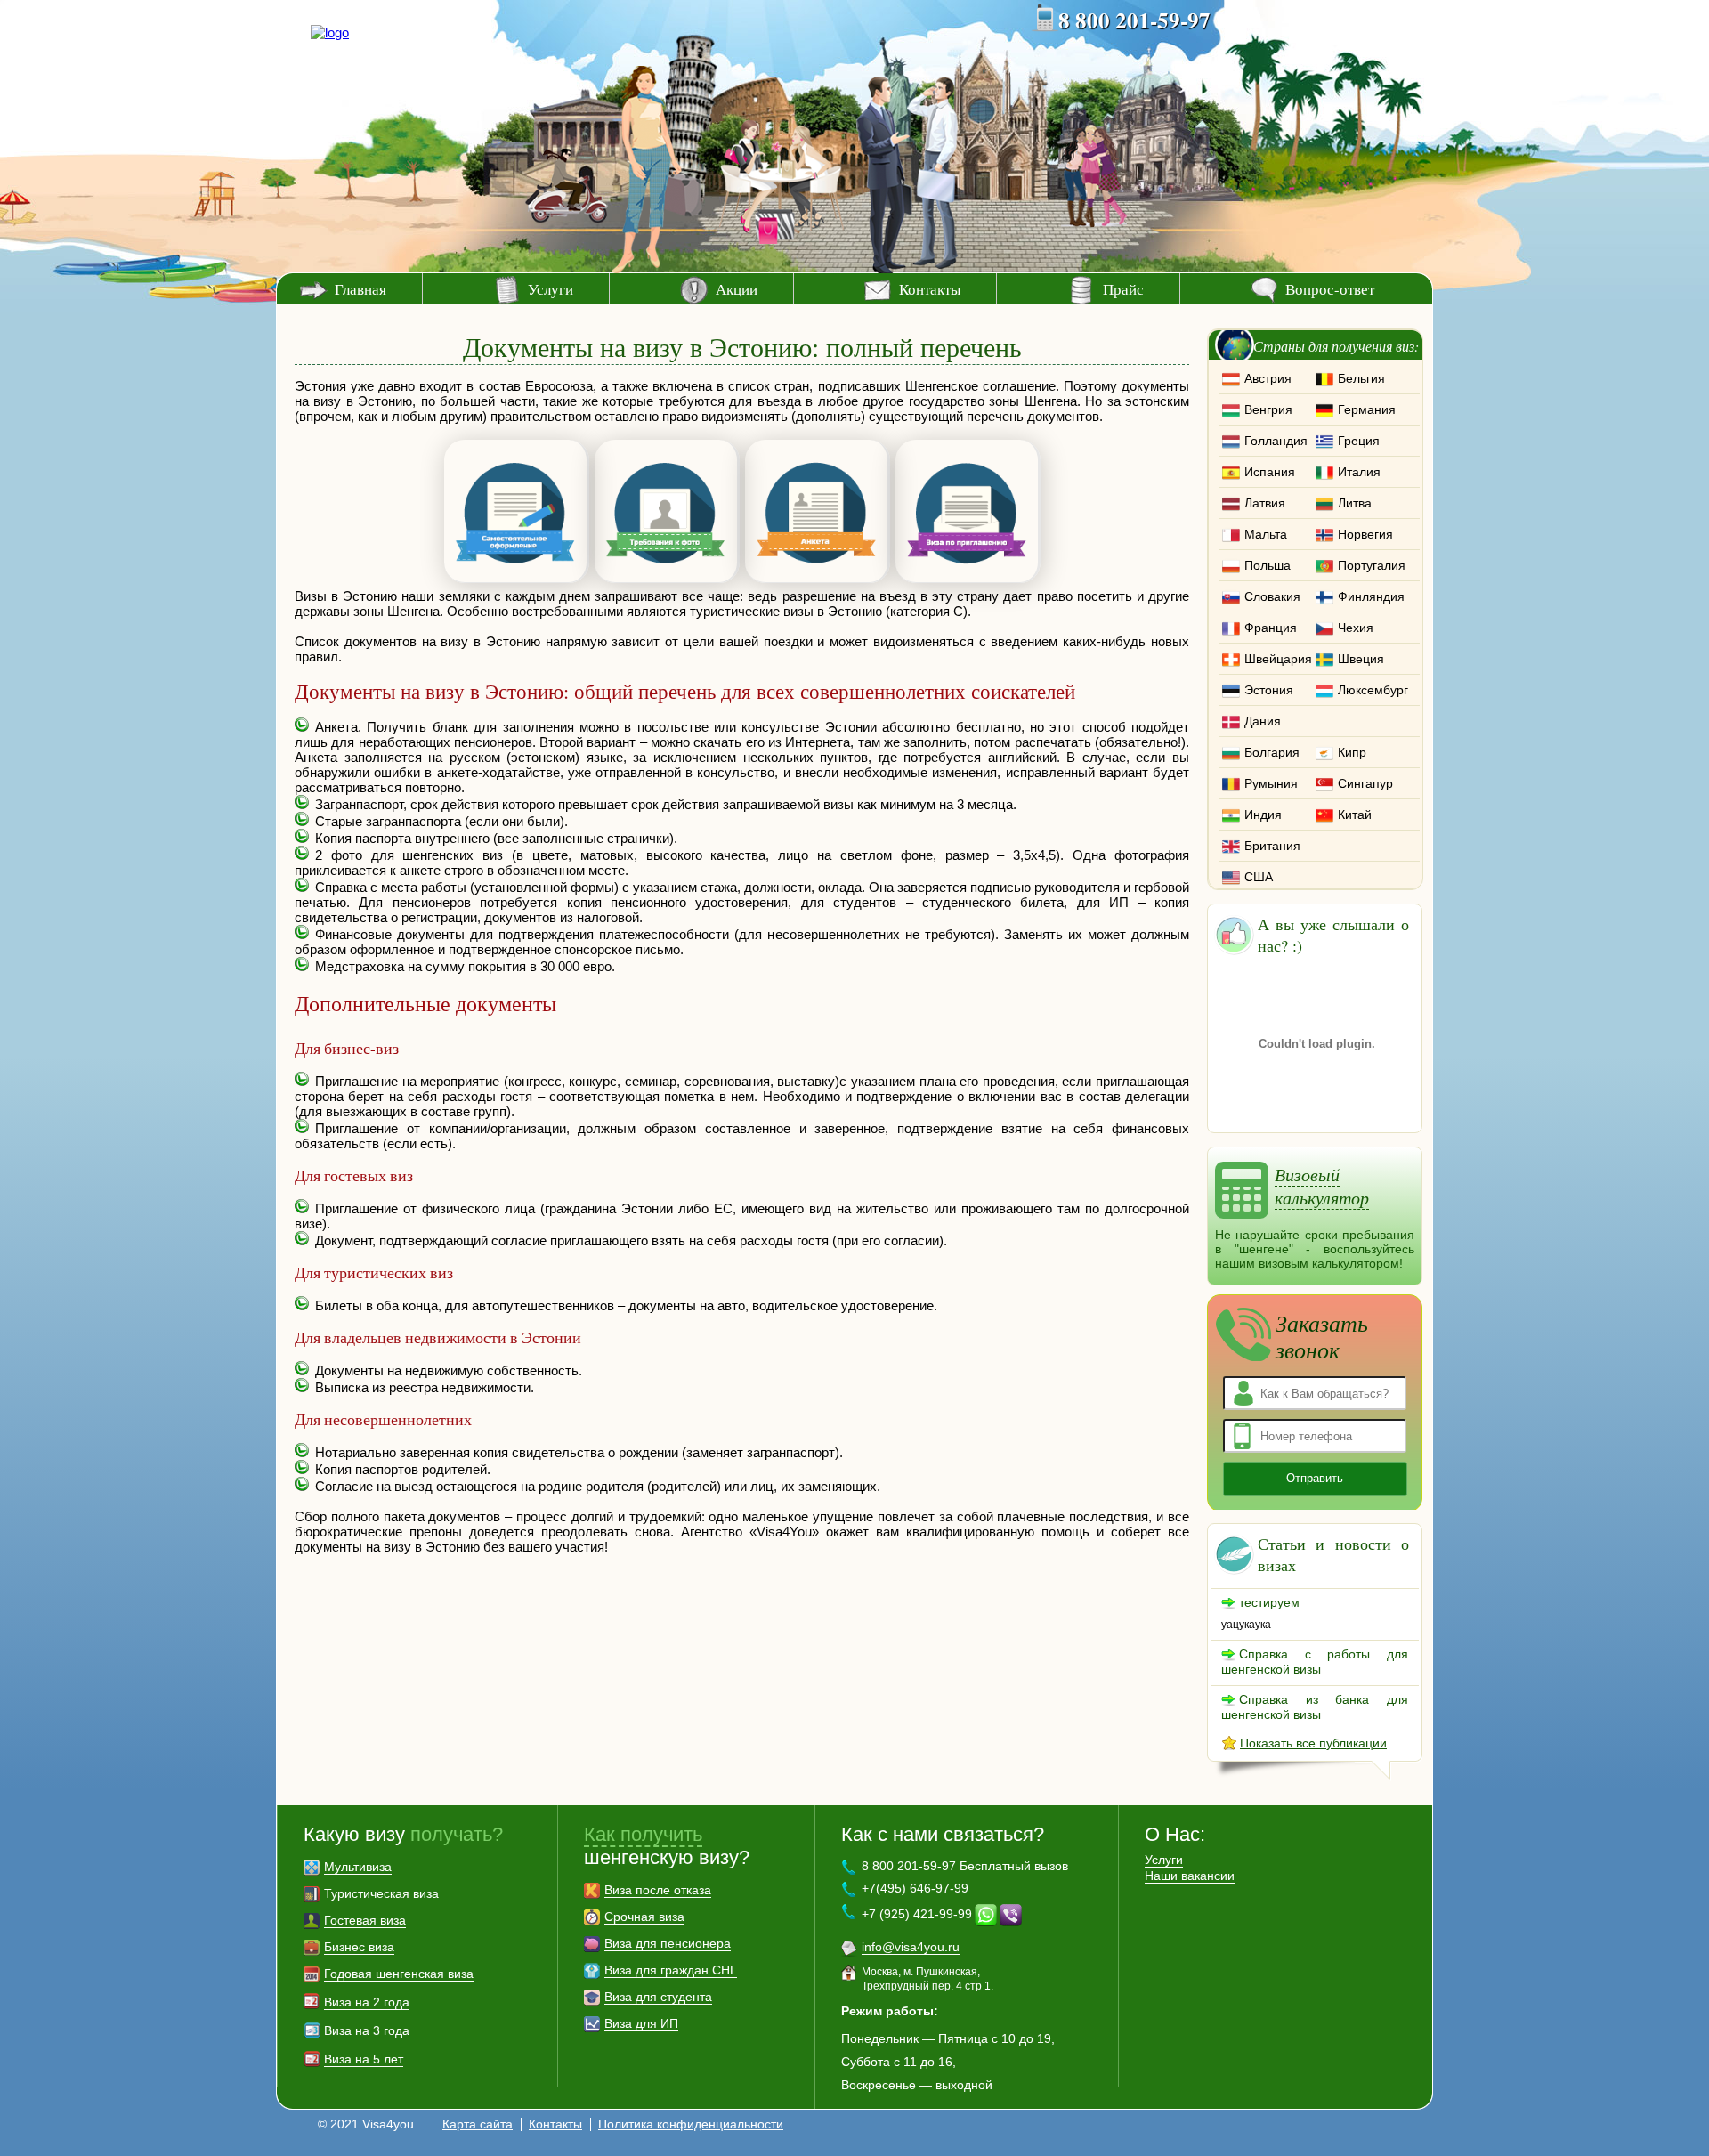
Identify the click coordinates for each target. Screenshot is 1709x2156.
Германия (1367, 409)
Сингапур (1365, 783)
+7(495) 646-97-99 (915, 1888)
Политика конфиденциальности (691, 2124)
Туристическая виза (381, 1893)
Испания (1270, 472)
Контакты (930, 289)
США (1259, 877)
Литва (1355, 503)
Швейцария (1278, 659)
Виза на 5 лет (364, 2059)
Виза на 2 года (367, 2002)
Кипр (1352, 752)
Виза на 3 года (367, 2030)
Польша (1268, 565)
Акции (737, 289)
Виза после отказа (658, 1890)
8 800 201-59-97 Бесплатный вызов (965, 1866)
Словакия (1272, 596)
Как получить (643, 1834)
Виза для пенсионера (668, 1943)
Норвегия (1365, 534)
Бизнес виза (359, 1947)
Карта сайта (478, 2124)
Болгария (1272, 752)
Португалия (1372, 565)
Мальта (1266, 534)
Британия (1272, 846)
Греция (1359, 441)
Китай (1355, 815)
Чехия (1356, 628)
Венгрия (1268, 409)
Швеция (1361, 659)
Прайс (1123, 289)
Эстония (1269, 690)
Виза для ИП (641, 2023)
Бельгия (1361, 378)
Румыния (1271, 783)
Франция (1271, 628)
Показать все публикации (1313, 1743)
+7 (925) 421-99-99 (917, 1914)
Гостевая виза (365, 1920)
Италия (1359, 472)
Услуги (551, 289)
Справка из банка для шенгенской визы (1315, 1707)
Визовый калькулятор (1322, 1186)
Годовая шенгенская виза (399, 1974)
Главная (360, 289)
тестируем (1269, 1602)
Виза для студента (658, 1997)
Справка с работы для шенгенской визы (1315, 1662)
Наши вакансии (1190, 1876)
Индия (1263, 815)
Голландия (1276, 441)
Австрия (1268, 378)
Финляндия (1371, 596)
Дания (1263, 721)
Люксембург (1373, 690)
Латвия (1265, 503)
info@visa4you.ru (911, 1947)
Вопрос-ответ (1330, 289)
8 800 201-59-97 (1134, 20)
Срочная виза (644, 1917)
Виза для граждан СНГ (671, 1970)
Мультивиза (358, 1867)
